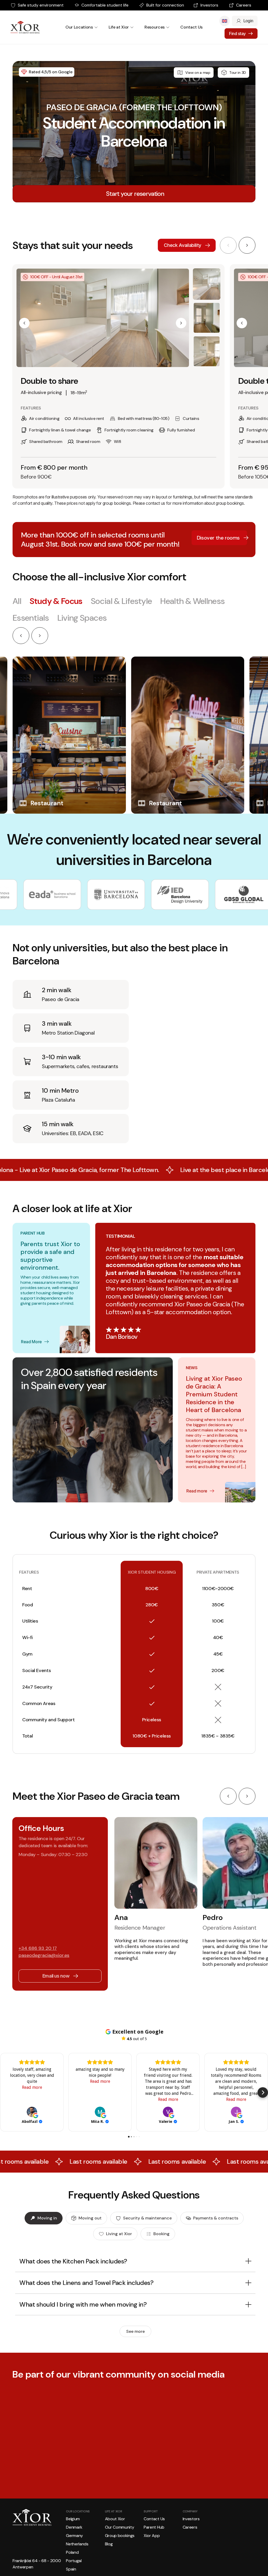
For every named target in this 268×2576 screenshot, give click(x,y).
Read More (31, 1342)
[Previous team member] (228, 1796)
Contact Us (191, 27)
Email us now (56, 1976)
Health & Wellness (192, 601)
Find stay (237, 34)
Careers (244, 5)
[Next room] (247, 245)
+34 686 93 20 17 (38, 1948)
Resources (155, 27)
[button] (24, 323)
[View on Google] (32, 2112)
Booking (161, 2234)
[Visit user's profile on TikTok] (108, 2522)
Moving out (90, 2218)
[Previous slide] (21, 636)
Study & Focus (56, 601)
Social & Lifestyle (121, 601)
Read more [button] (32, 2087)
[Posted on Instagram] (86, 2522)
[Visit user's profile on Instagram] (21, 2522)
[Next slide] (40, 636)
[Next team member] (247, 1796)
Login (248, 21)
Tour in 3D (238, 73)
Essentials (31, 618)
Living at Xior (119, 2234)
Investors (209, 5)
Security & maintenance (147, 2218)
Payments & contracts (216, 2218)
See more (135, 2331)
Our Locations (79, 27)
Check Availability (183, 245)
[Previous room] (228, 245)
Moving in (47, 2218)
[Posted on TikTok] (173, 2522)
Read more (197, 1491)
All (17, 601)
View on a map (198, 73)
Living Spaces (82, 618)
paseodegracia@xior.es (44, 1955)
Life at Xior (119, 27)
